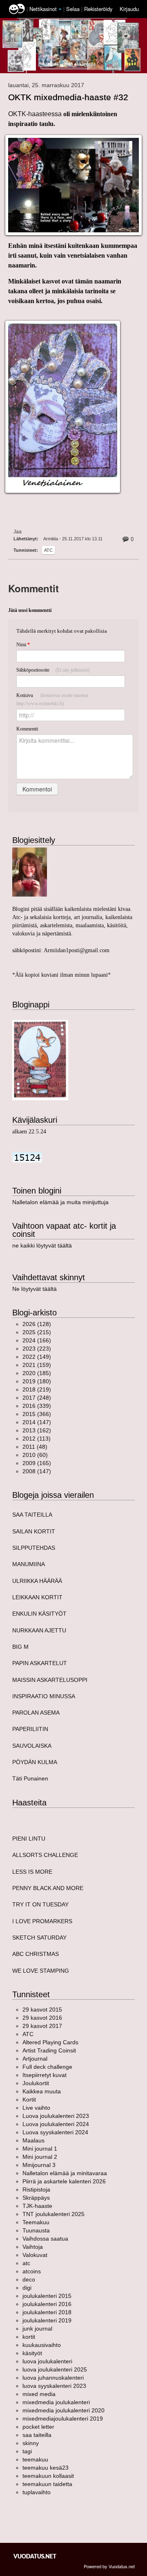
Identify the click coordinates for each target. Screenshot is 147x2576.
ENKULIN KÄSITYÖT (39, 1614)
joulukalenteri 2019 (47, 2320)
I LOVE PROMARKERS (42, 1921)
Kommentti (27, 729)
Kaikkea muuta (42, 2091)
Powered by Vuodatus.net (109, 2566)
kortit (29, 2337)
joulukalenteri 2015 (47, 2296)
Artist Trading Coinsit (49, 2050)
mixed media (39, 2394)
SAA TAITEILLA (32, 1515)
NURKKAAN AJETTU (39, 1630)
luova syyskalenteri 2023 (54, 2386)
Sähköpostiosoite (53, 670)
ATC (28, 2034)
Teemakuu (36, 2222)
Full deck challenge (47, 2067)
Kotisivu (52, 699)
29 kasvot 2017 (42, 2026)
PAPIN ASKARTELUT (40, 1663)
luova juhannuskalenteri (53, 2378)
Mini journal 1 (40, 2149)
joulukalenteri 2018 (47, 2312)
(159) (37, 1365)
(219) (37, 1389)
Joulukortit (36, 2083)
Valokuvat (35, 2255)
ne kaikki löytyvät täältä (42, 1245)
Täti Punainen (30, 1778)
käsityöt (32, 2353)
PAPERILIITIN (30, 1729)
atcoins (32, 2271)
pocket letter (38, 2427)
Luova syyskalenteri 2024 (55, 2132)
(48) (35, 1447)
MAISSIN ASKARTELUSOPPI (50, 1680)
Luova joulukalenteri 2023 (56, 2116)
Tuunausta (36, 2230)
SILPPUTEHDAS (34, 1548)
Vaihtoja (33, 2247)
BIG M (20, 1647)
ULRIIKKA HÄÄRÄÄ (37, 1581)
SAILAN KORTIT (34, 1531)
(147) (37, 1422)
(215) (37, 1332)
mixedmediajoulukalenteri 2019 (63, 2419)
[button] (60, 9)
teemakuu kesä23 (46, 2468)
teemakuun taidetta (47, 2484)
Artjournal (35, 2059)
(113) (37, 1439)
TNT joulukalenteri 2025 (53, 2214)
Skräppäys (36, 2198)
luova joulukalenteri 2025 (55, 2369)
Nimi (23, 645)
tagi (27, 2451)
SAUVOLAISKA (32, 1746)
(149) (37, 1357)
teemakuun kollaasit (48, 2476)
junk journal (37, 2329)
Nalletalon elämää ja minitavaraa (65, 2173)
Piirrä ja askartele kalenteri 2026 (64, 2181)
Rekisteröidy (98, 9)
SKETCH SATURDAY (39, 1938)
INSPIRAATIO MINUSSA (44, 1696)
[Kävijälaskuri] (27, 1157)
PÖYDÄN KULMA (35, 1762)
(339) (37, 1406)
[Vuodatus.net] (35, 2556)
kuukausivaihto (42, 2345)
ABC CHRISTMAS (36, 1954)
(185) (37, 1373)
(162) (37, 1430)
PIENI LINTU (29, 1839)
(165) (37, 1463)
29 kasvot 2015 (42, 2010)
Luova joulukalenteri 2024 (56, 2124)
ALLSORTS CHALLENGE (45, 1855)
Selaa (74, 9)
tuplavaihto (37, 2492)
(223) (37, 1349)
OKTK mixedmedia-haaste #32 (68, 97)
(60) (35, 1455)
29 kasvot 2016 (42, 2018)
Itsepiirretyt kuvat (45, 2075)
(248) (37, 1398)
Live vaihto (36, 2108)
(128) (37, 1324)
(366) (37, 1414)
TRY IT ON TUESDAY (40, 1904)
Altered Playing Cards (50, 2042)
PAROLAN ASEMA (36, 1713)
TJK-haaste (37, 2206)
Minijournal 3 (39, 2165)
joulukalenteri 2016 (47, 2304)
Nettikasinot (43, 9)
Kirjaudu (129, 9)
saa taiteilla (37, 2435)
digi (27, 2288)
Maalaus (33, 2140)
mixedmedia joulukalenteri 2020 (63, 2410)
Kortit (29, 2099)
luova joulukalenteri (47, 2361)
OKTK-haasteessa (36, 114)
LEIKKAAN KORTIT (37, 1597)
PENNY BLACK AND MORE (48, 1888)
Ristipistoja (36, 2189)
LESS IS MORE (32, 1872)
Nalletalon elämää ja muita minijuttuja (60, 1202)
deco (29, 2279)
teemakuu (35, 2459)
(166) (37, 1340)
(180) (37, 1381)
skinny (31, 2443)
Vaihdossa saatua (45, 2239)
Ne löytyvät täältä (35, 1289)
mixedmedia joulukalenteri (56, 2402)
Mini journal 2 (40, 2157)
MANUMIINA (29, 1564)
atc (48, 550)
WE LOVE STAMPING (41, 1971)
